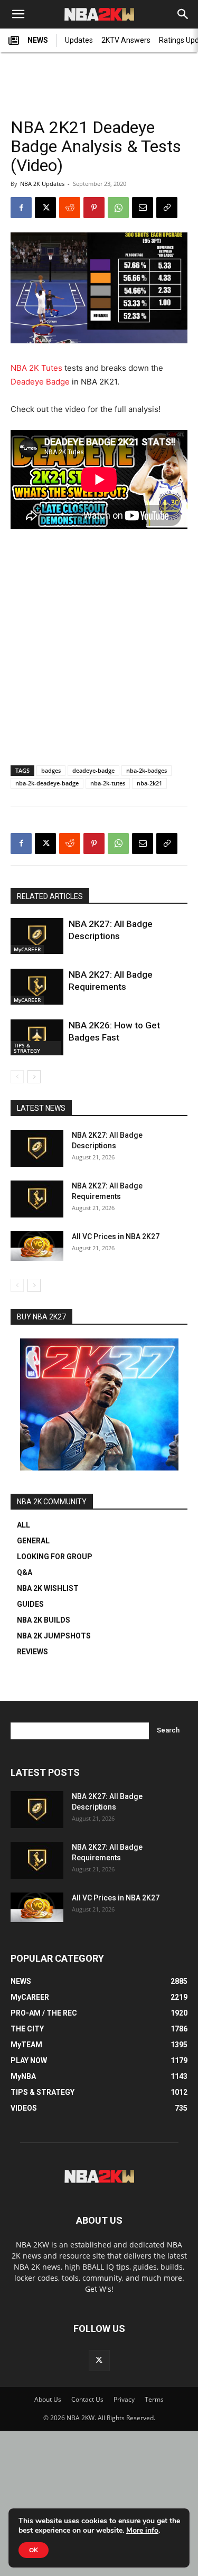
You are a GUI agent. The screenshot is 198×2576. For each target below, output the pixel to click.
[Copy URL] (167, 208)
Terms (154, 2399)
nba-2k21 (149, 783)
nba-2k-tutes (108, 783)
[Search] (183, 14)
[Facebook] (21, 208)
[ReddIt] (70, 208)
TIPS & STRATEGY (27, 1048)
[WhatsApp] (118, 208)
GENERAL (33, 1541)
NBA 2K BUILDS (44, 1620)
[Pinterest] (94, 208)
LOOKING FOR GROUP (55, 1557)
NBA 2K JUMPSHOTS (54, 1636)
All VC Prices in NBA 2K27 (116, 1237)
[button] (18, 14)
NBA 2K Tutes (36, 368)
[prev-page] (17, 1077)
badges (51, 770)
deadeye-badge (93, 770)
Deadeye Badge (40, 382)
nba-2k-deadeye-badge (47, 783)
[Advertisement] (99, 80)
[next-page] (34, 1077)
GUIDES (30, 1604)
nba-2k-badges (147, 770)
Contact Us (87, 2399)
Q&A (25, 1572)
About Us (48, 2399)
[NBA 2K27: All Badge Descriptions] (37, 936)
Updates (79, 40)
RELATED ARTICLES (50, 896)
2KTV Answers (126, 40)
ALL (23, 1525)
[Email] (143, 208)
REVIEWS (32, 1652)
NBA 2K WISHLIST (48, 1588)
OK (34, 2550)
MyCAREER (27, 949)
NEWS (38, 40)
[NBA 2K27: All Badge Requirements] (37, 987)
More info (142, 2531)
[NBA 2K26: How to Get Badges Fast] (37, 1038)
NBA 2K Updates (42, 184)
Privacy (124, 2399)
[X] (45, 208)
